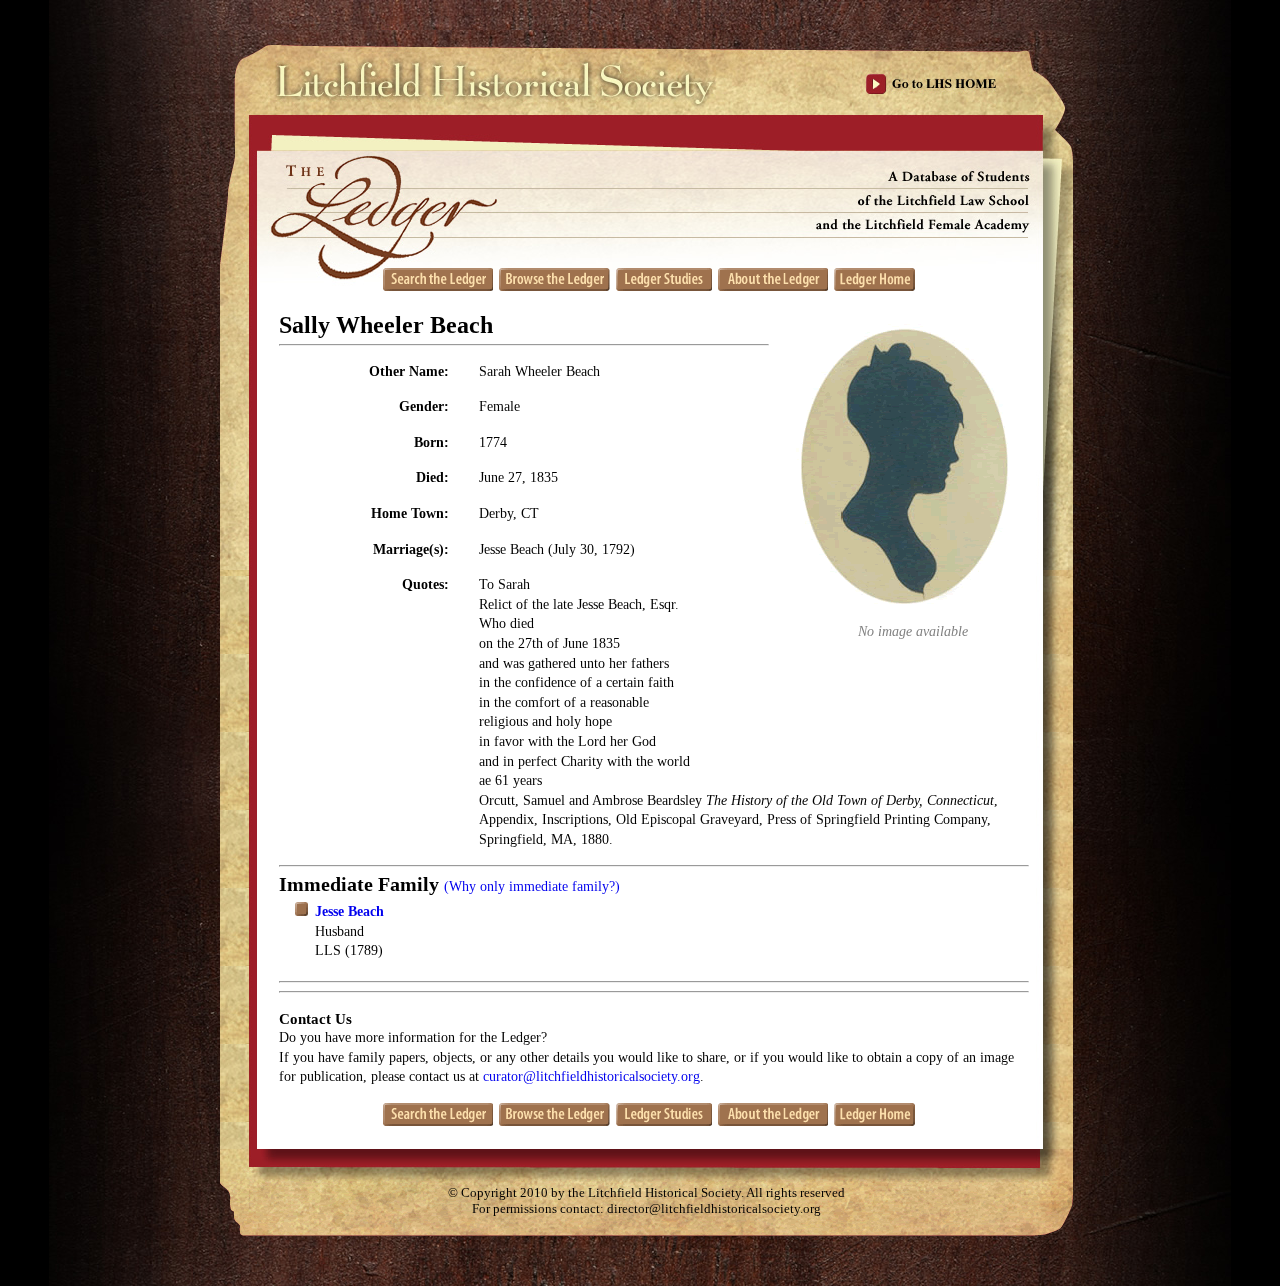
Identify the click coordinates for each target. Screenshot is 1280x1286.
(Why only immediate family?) (532, 886)
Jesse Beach (349, 911)
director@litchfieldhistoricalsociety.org (714, 1209)
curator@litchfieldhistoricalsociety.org (591, 1076)
